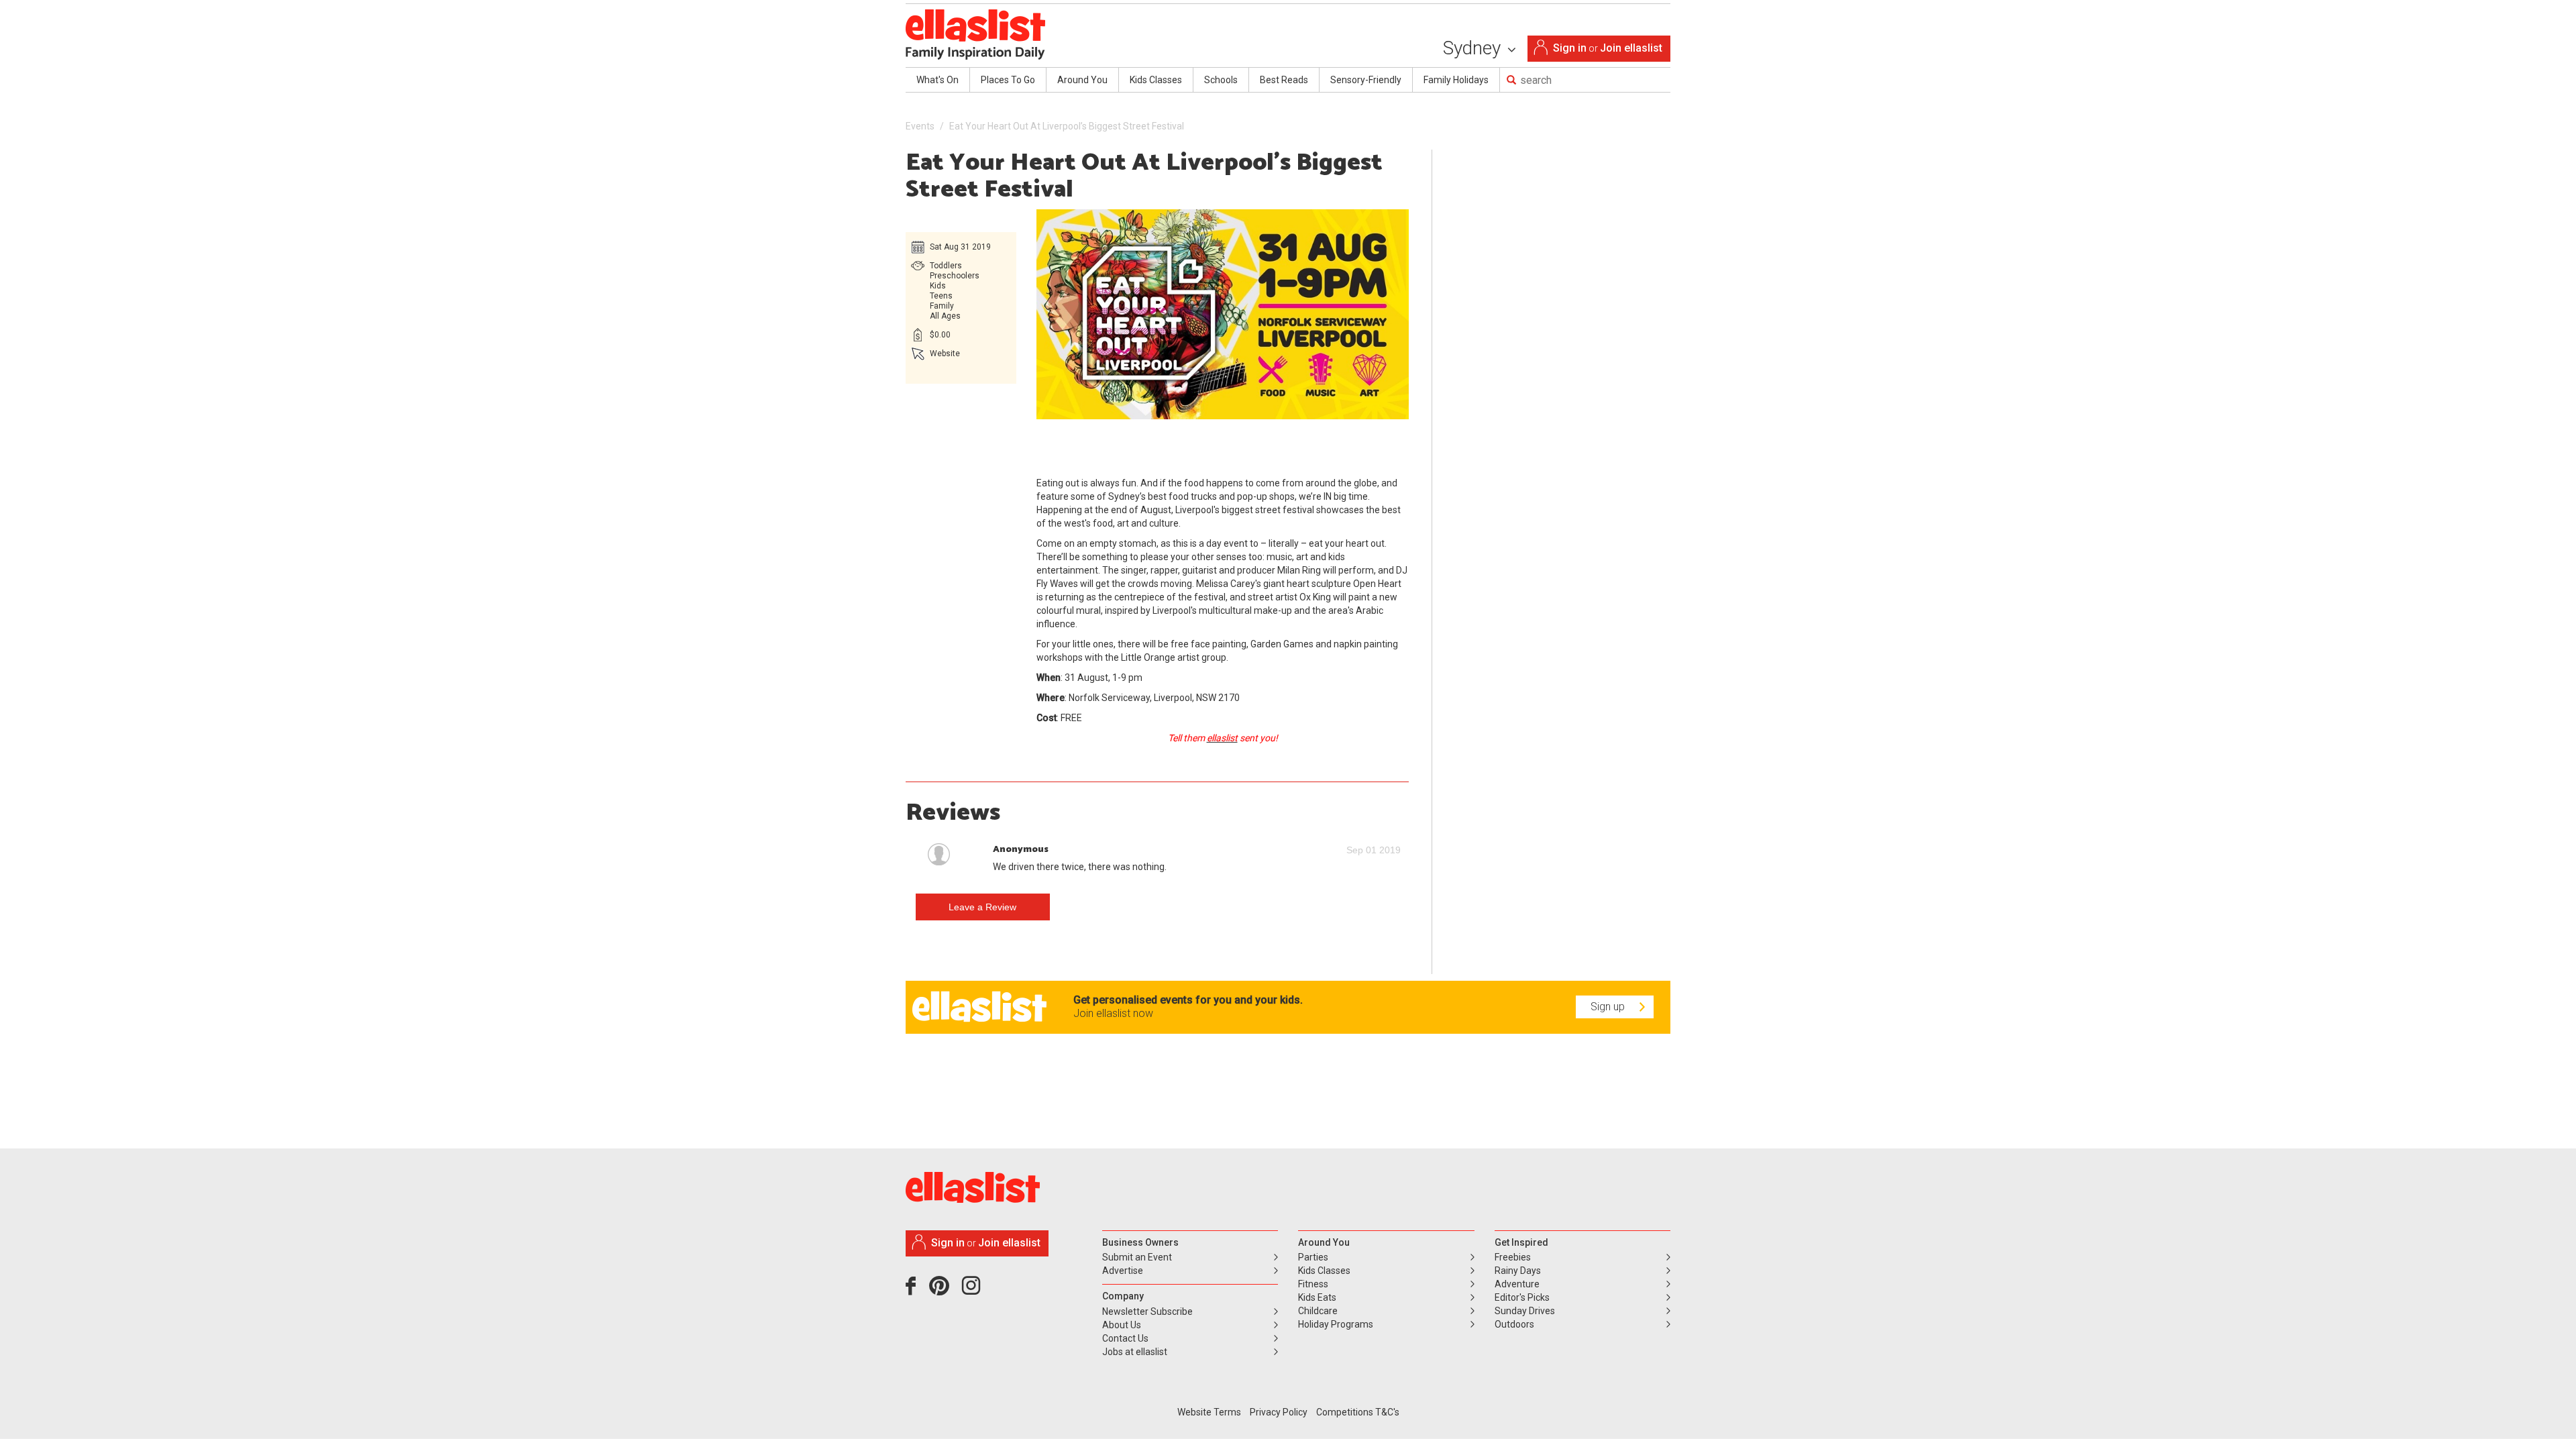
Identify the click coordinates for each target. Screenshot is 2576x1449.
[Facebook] (914, 1291)
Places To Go (1008, 80)
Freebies (1513, 1257)
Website (945, 354)
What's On (937, 80)
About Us (1122, 1325)
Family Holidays (1456, 80)
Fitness (1313, 1284)
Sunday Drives (1525, 1311)
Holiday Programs (1336, 1324)
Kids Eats (1317, 1297)
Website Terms (1209, 1412)
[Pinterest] (944, 1291)
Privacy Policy (1279, 1412)
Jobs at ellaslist (1135, 1352)
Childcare (1318, 1311)
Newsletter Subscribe (1147, 1311)
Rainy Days (1518, 1271)
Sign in (1570, 48)
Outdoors (1514, 1324)
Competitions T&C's (1358, 1412)
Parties (1313, 1257)
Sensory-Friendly (1366, 80)
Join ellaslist (1631, 48)
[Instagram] (973, 1291)
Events (920, 126)
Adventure (1517, 1284)
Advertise (1123, 1271)
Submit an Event (1137, 1257)
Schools (1221, 80)
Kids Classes (1156, 80)
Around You (1082, 80)
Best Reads (1284, 80)
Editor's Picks (1522, 1297)
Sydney (1474, 48)
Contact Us (1125, 1338)
